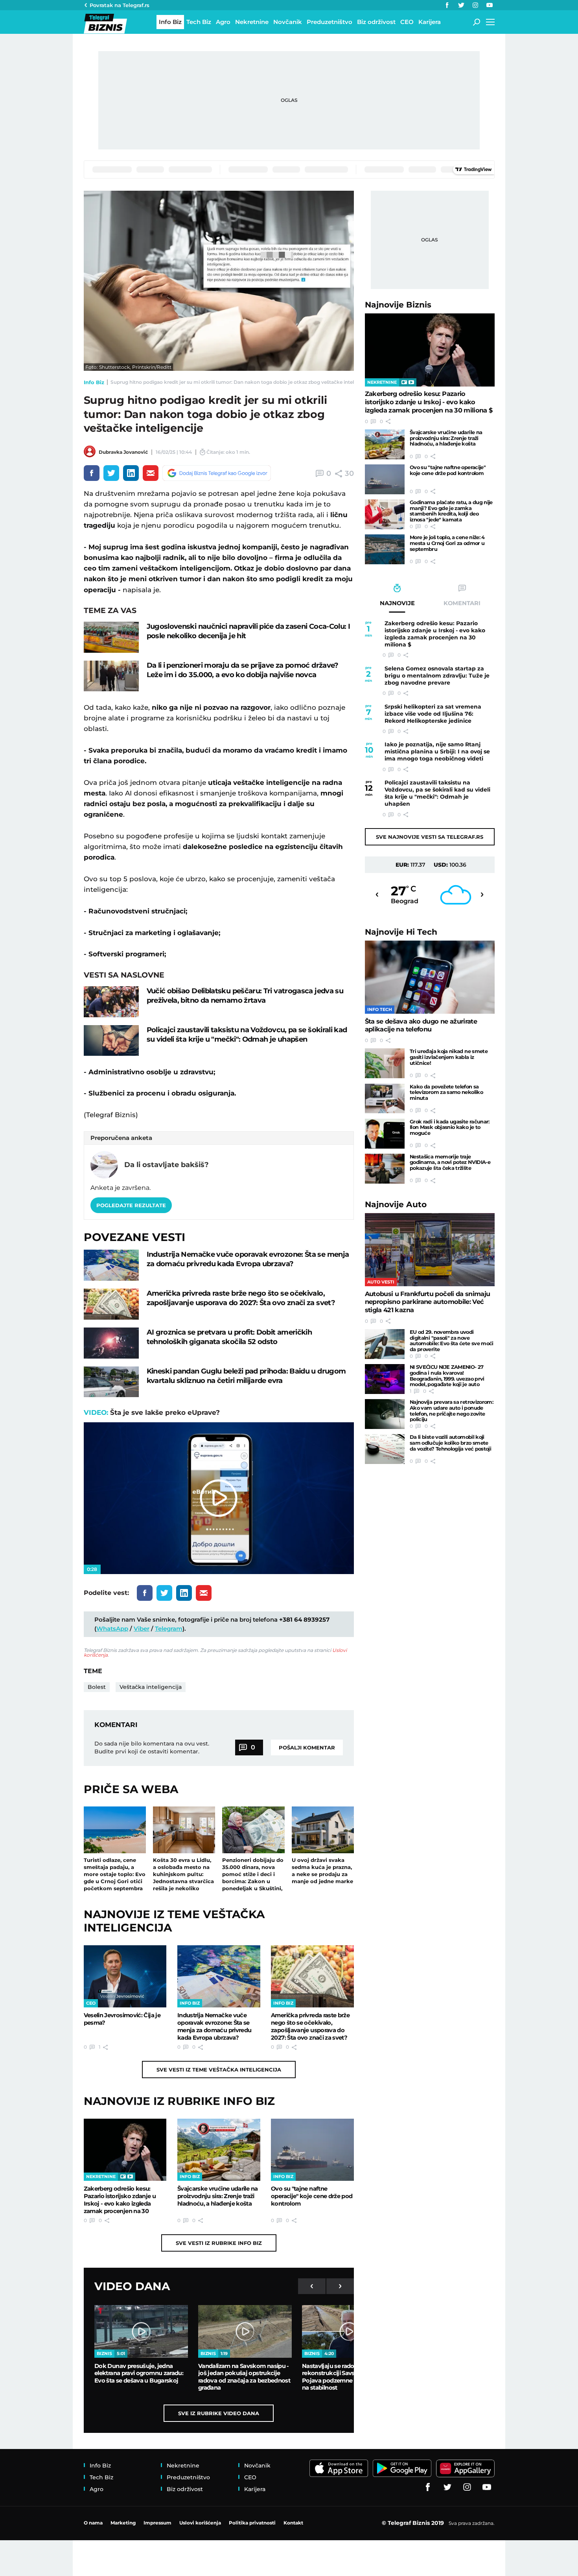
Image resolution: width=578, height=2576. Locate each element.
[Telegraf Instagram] (475, 5)
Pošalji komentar (307, 1747)
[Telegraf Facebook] (447, 5)
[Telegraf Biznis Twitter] (461, 5)
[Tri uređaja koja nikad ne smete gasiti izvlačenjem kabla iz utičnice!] (385, 1063)
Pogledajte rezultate (131, 1205)
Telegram (169, 1629)
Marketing (123, 2523)
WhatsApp (112, 1629)
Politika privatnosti (252, 2523)
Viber (142, 1629)
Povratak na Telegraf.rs (120, 5)
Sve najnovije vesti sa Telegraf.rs (430, 837)
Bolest (97, 1687)
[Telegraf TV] (490, 5)
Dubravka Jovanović (123, 452)
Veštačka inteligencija (151, 1687)
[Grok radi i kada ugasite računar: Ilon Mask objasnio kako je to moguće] (385, 1134)
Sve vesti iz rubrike (219, 2243)
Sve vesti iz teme (219, 2070)
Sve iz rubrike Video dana (219, 2413)
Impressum (157, 2523)
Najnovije (398, 305)
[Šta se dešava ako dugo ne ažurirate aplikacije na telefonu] (430, 977)
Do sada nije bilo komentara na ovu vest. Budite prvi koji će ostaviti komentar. (152, 1747)
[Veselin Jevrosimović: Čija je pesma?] (125, 1976)
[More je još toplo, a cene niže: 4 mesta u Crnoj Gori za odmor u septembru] (385, 549)
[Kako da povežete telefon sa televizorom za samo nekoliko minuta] (385, 1099)
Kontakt (293, 2523)
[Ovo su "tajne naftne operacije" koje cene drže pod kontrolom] (312, 2150)
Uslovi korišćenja (200, 2523)
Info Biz (94, 382)
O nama (93, 2523)
